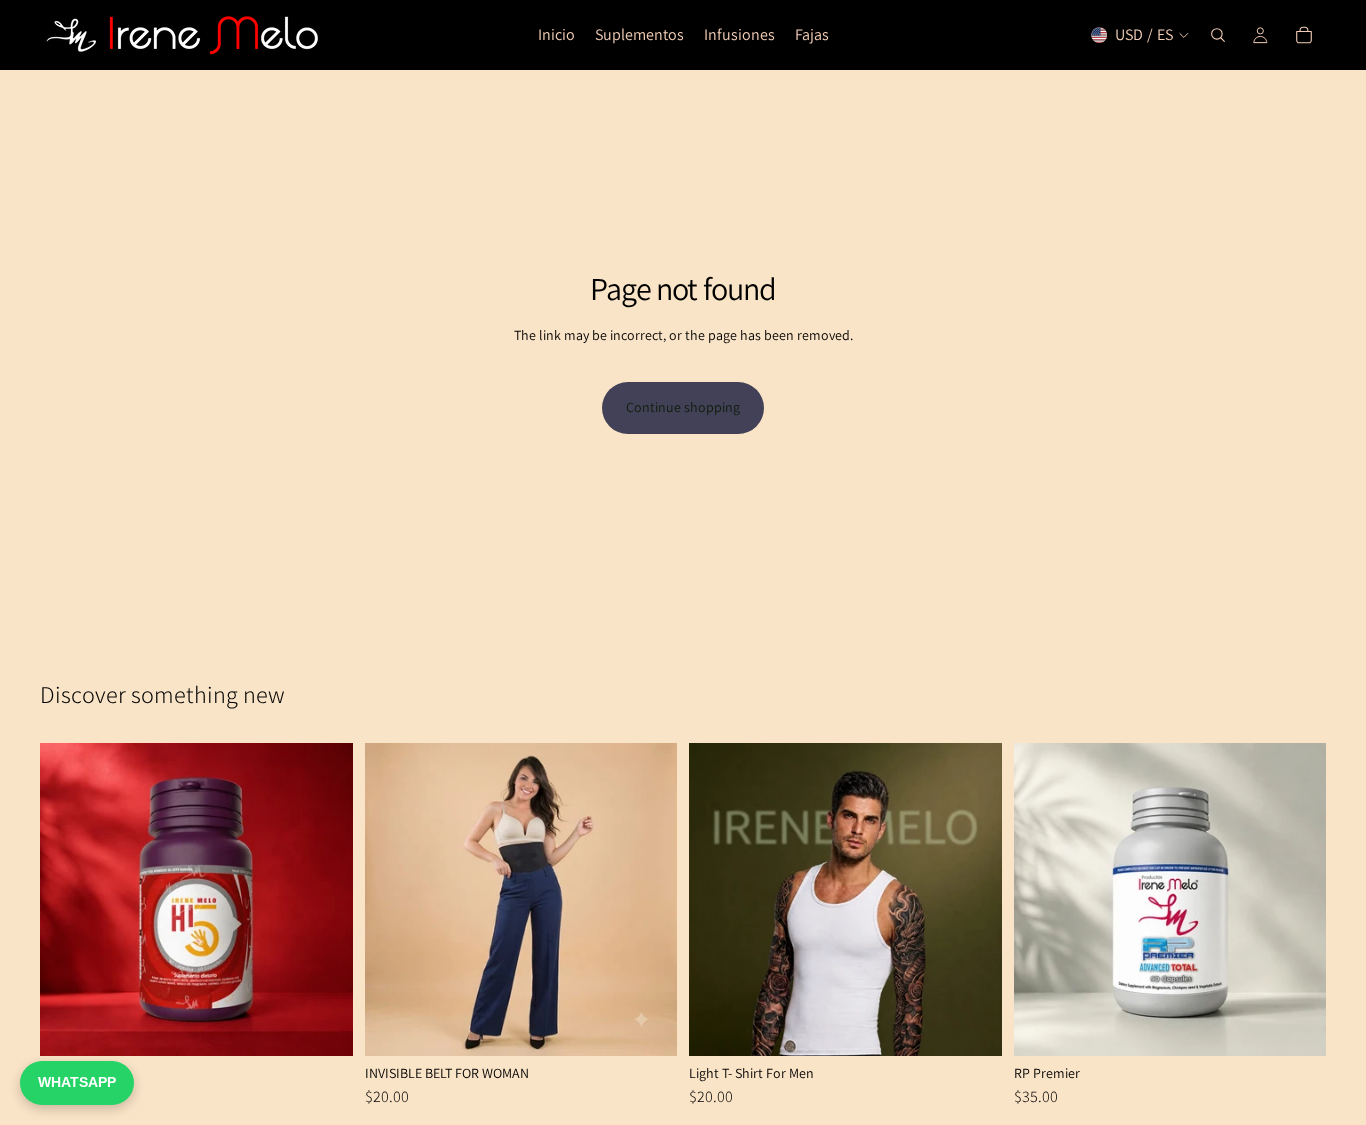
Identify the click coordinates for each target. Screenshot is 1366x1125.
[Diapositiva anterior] (70, 900)
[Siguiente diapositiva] (323, 900)
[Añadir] (322, 1025)
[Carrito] (1304, 35)
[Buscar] (1218, 35)
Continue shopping (683, 407)
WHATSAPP (77, 1082)
